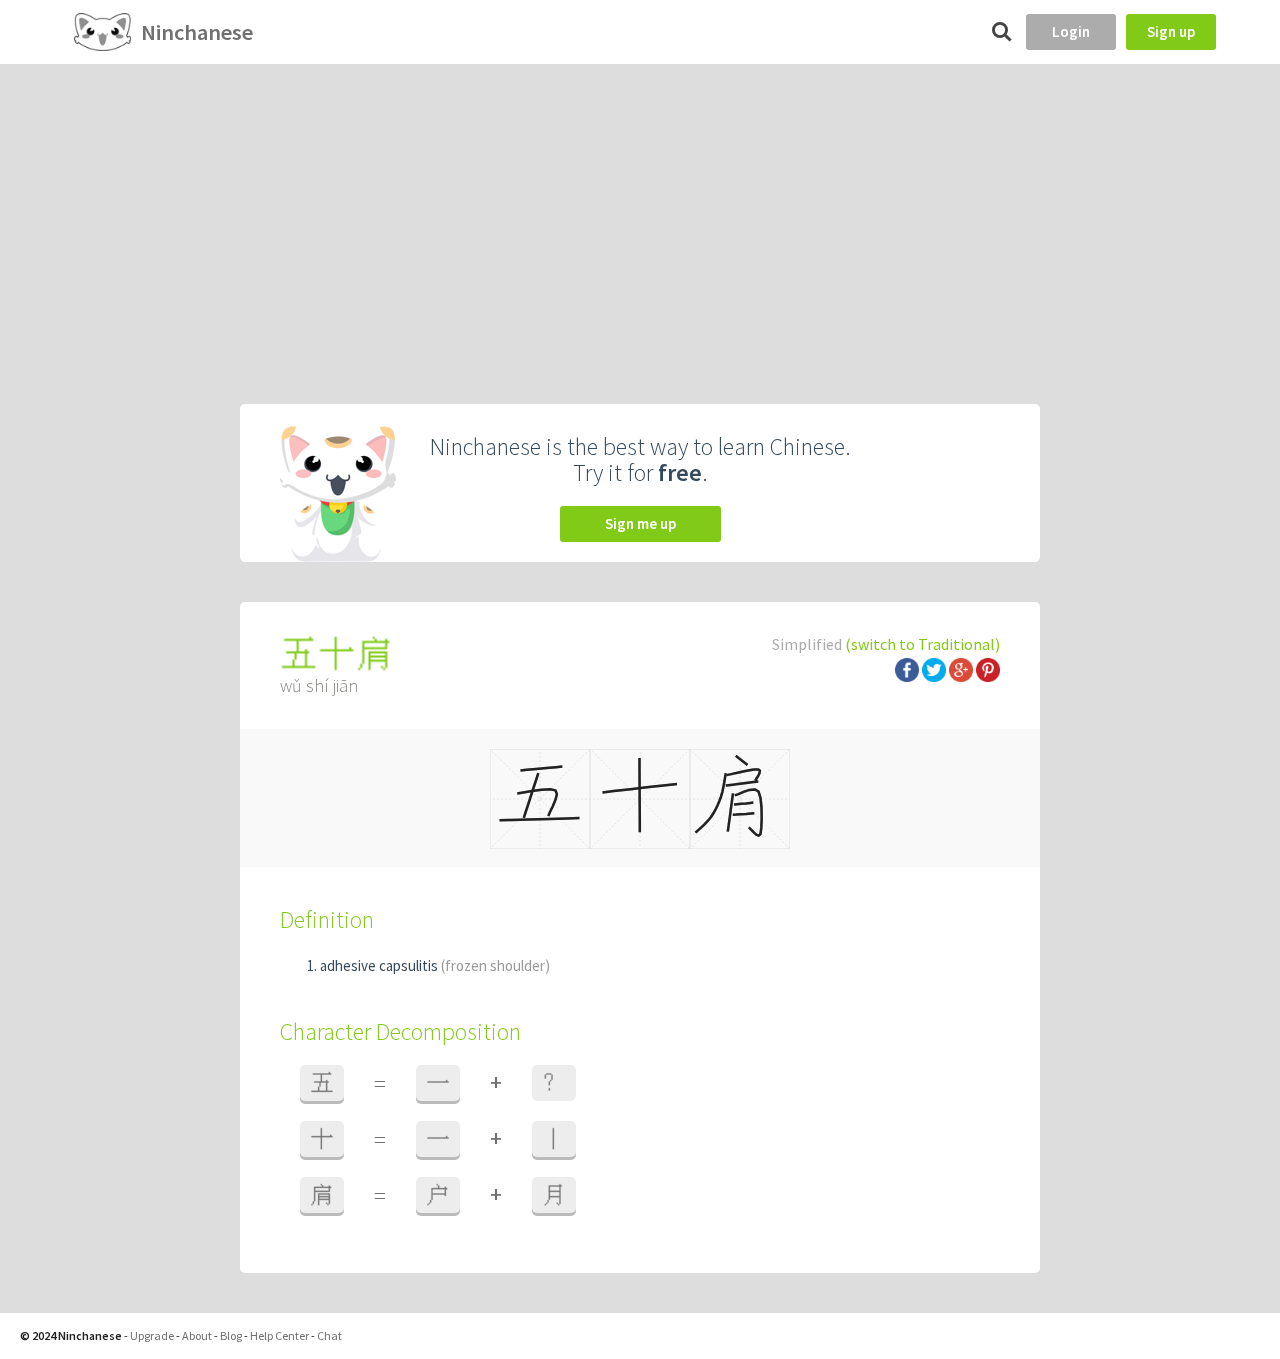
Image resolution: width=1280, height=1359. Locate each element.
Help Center (279, 1335)
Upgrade (152, 1335)
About (197, 1335)
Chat (329, 1335)
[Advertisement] (640, 214)
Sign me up (640, 523)
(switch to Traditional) (922, 644)
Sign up (1171, 31)
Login (1071, 31)
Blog (231, 1335)
